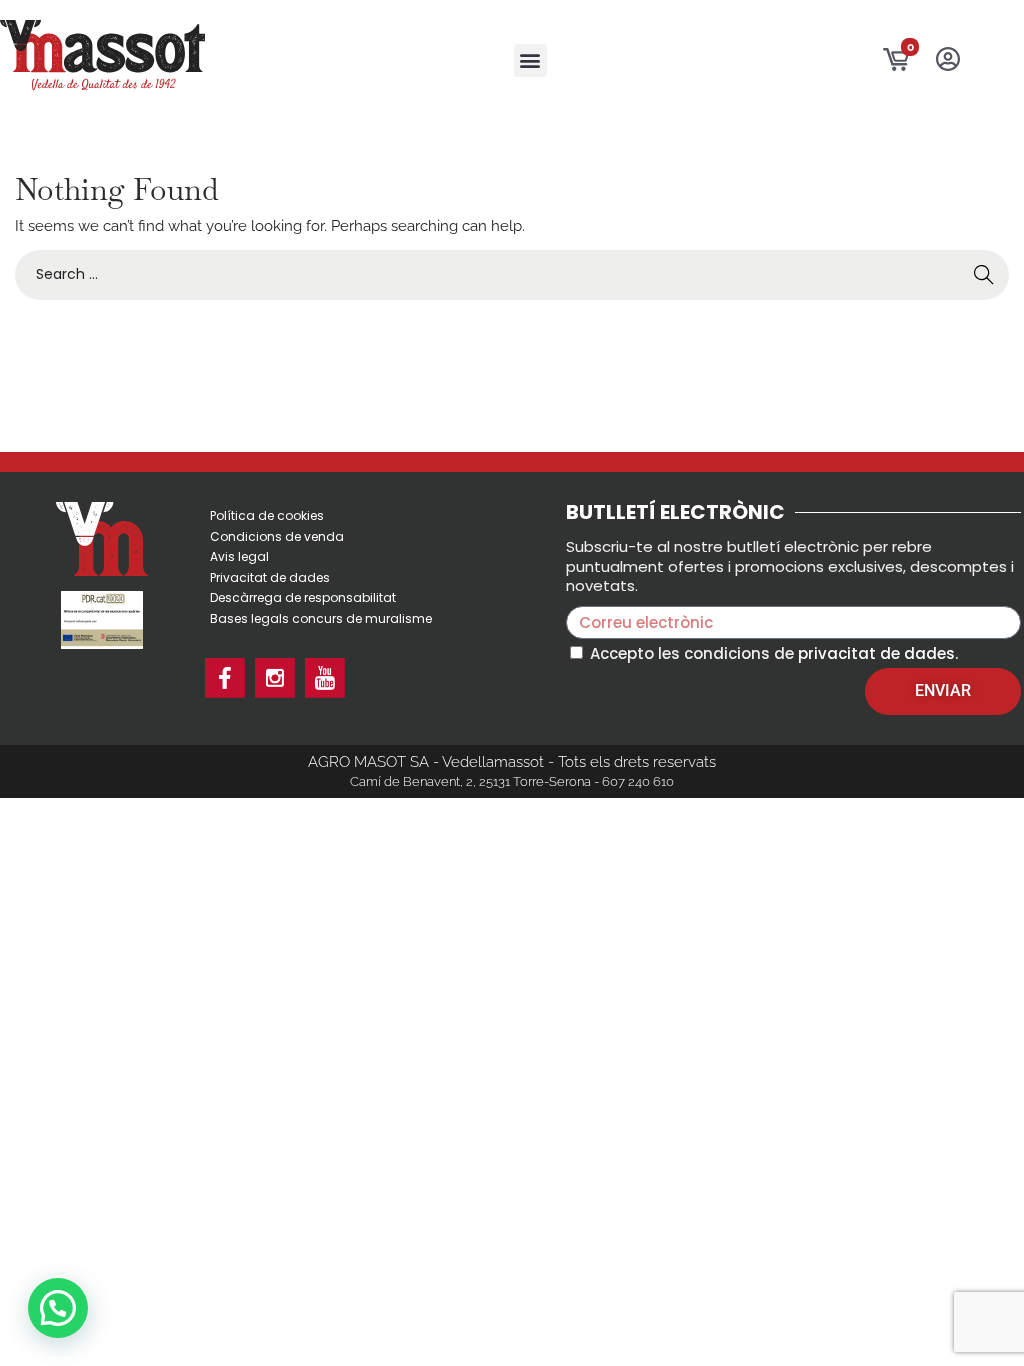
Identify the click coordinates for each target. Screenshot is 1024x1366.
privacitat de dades (876, 653)
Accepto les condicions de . (774, 653)
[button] (530, 60)
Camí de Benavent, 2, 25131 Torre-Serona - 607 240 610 (512, 781)
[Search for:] (512, 274)
